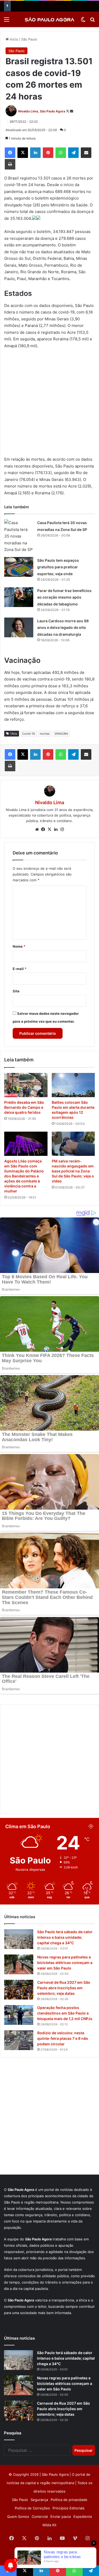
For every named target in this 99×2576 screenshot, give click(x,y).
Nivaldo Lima (50, 802)
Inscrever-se (73, 2563)
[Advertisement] (49, 405)
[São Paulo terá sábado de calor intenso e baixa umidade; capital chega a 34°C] (19, 1939)
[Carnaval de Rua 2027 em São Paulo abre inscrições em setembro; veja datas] (19, 1990)
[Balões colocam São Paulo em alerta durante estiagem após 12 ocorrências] (73, 1085)
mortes (45, 734)
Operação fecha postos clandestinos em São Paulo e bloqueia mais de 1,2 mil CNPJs (65, 2013)
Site (16, 991)
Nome (19, 946)
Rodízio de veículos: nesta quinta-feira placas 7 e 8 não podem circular (63, 2038)
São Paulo (29, 39)
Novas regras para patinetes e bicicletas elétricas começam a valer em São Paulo (65, 1963)
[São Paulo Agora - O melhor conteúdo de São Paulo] (50, 19)
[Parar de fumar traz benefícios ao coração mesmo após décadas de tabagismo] (19, 597)
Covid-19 (29, 734)
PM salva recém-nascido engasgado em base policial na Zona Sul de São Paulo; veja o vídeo (73, 1171)
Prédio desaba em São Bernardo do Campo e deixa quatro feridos (24, 1107)
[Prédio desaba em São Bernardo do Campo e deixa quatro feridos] (26, 1085)
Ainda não (30, 2563)
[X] (23, 153)
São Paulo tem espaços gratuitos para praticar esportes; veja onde (58, 567)
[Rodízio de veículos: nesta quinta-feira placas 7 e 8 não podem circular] (19, 2040)
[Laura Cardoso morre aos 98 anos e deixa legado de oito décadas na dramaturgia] (19, 627)
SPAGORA (61, 734)
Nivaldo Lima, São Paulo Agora (42, 111)
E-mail (20, 969)
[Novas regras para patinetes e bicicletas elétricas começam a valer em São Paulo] (19, 1964)
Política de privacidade (69, 2500)
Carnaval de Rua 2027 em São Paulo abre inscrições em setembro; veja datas (64, 1988)
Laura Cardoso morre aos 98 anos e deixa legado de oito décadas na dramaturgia (63, 628)
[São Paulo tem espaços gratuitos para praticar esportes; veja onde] (19, 567)
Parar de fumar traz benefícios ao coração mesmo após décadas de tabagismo (64, 597)
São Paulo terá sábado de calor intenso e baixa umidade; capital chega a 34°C (65, 1937)
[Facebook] (10, 153)
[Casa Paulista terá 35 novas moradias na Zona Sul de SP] (19, 536)
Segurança (39, 2500)
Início (13, 39)
